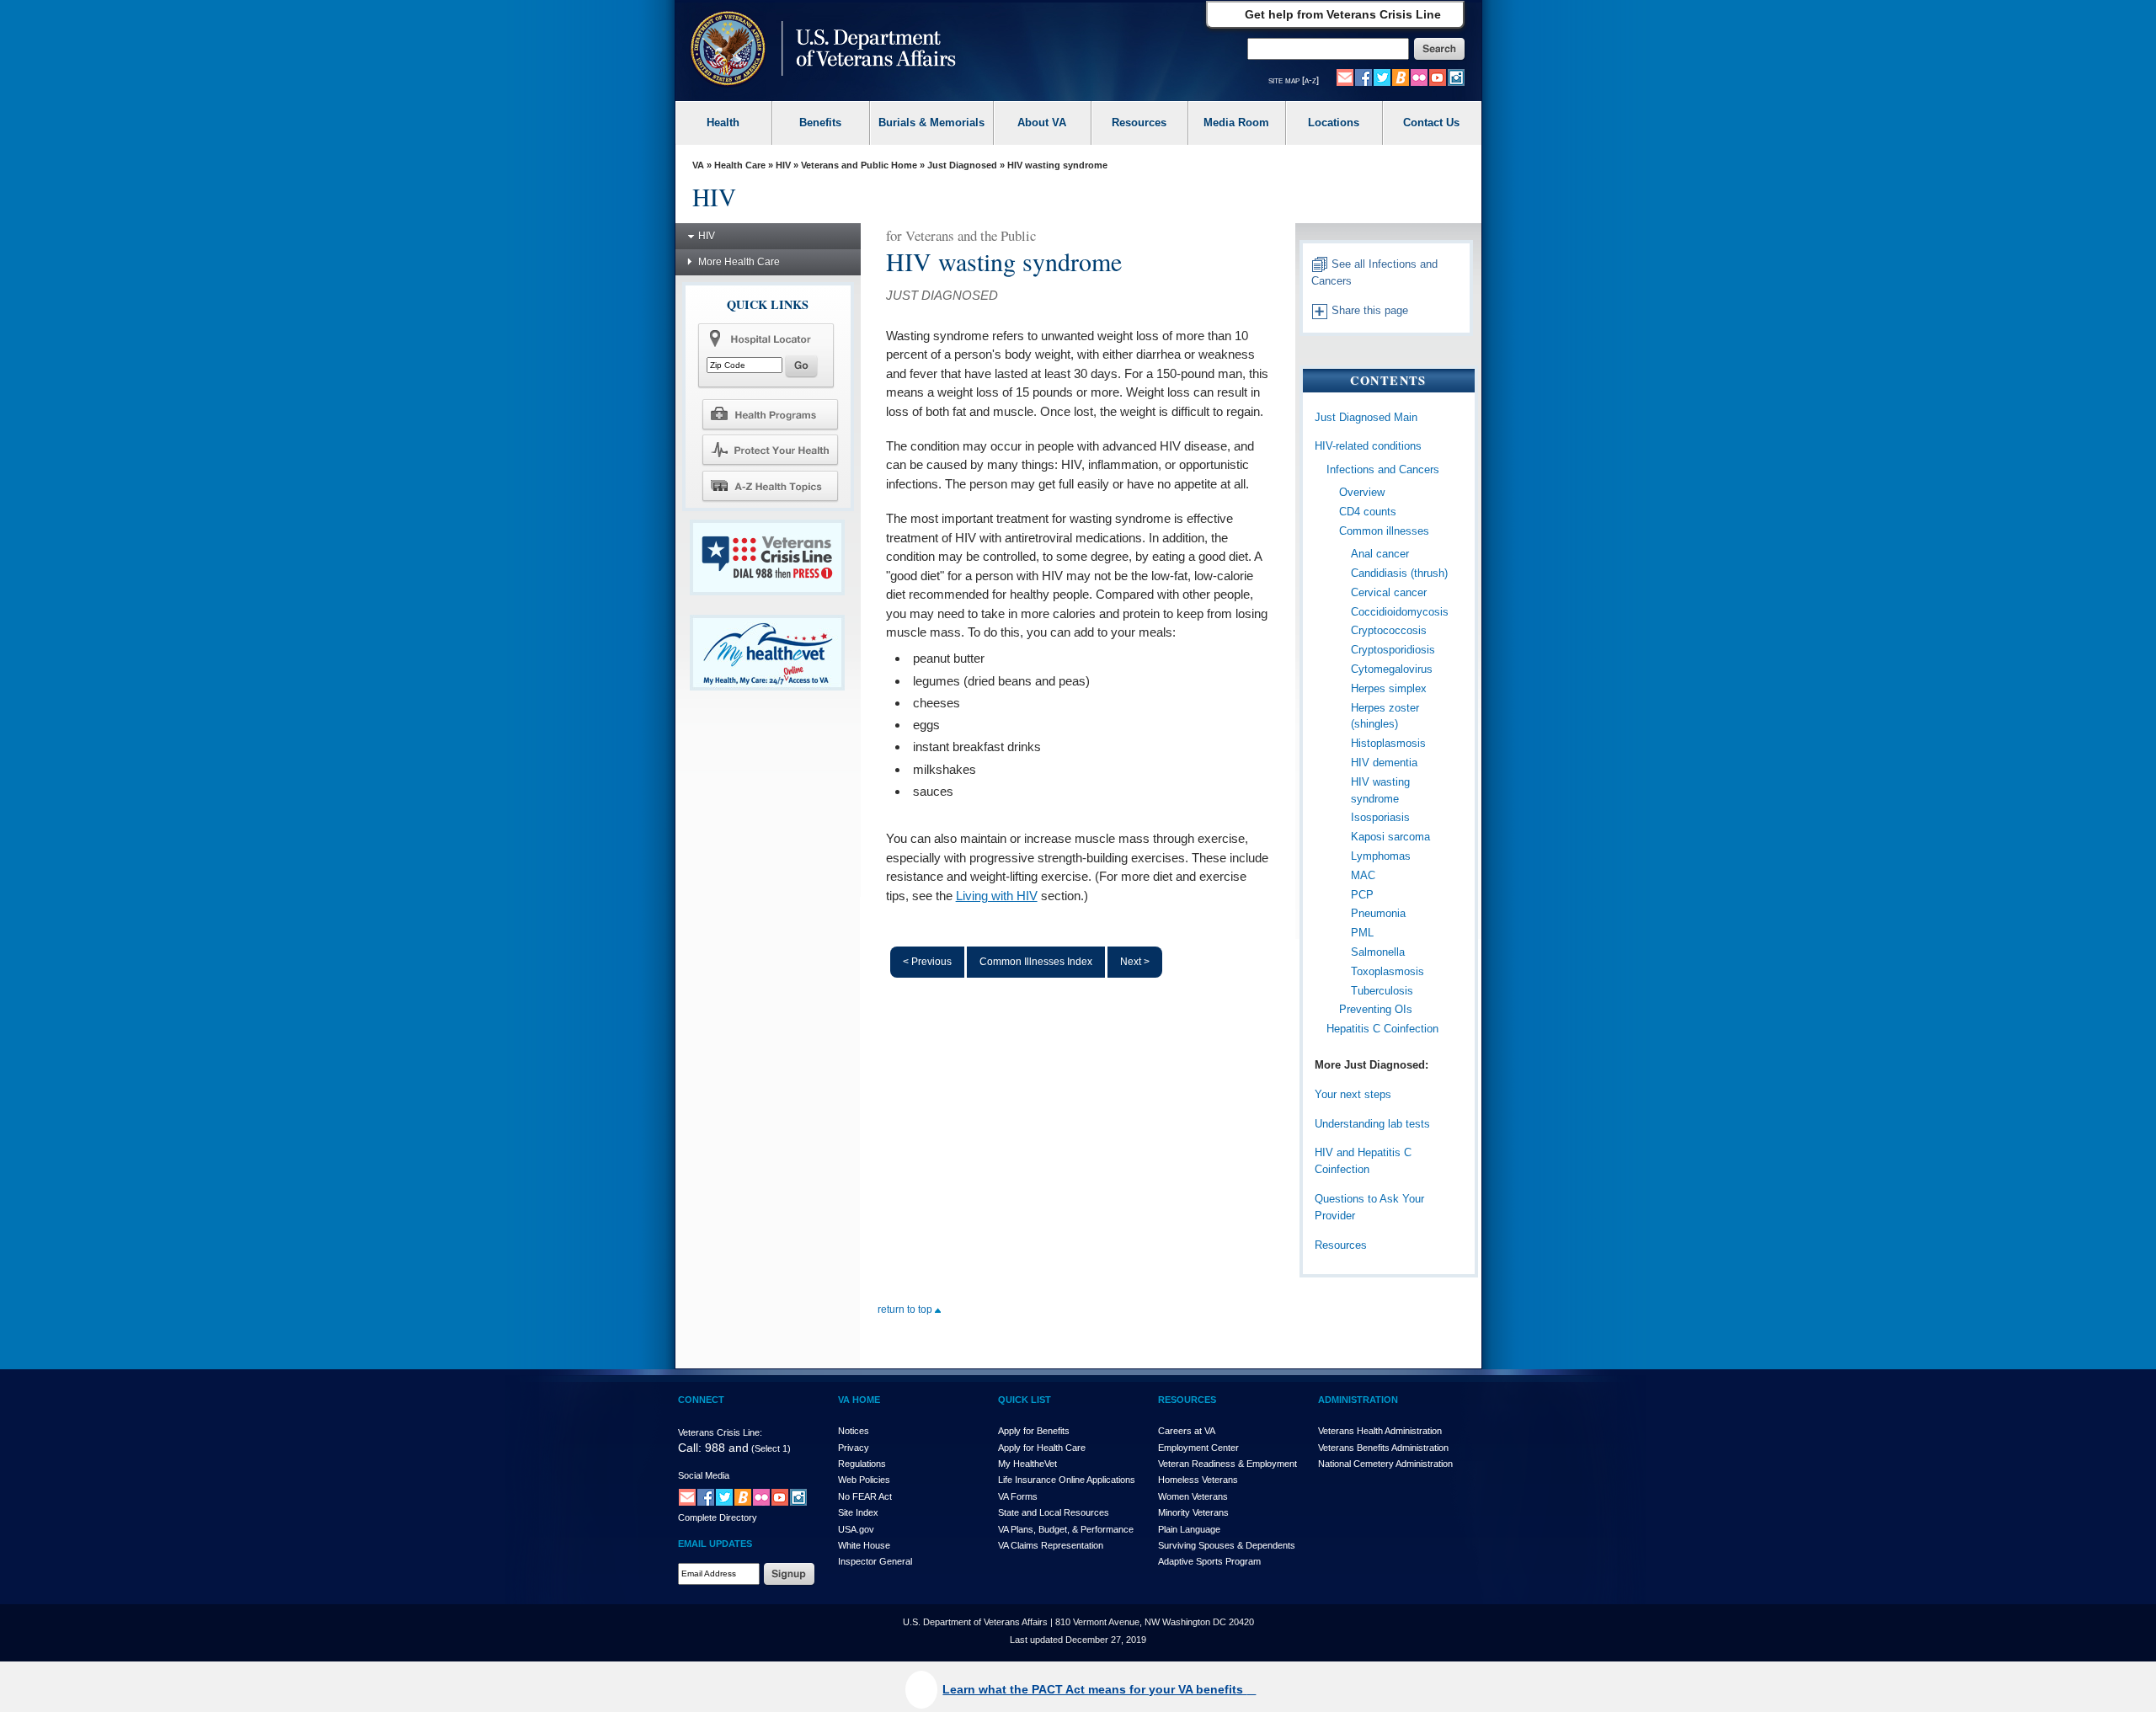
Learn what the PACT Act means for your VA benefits (1094, 1689)
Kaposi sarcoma (1390, 837)
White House (864, 1545)
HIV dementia (1384, 763)
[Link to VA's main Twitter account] (1382, 77)
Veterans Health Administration (1380, 1431)
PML (1362, 933)
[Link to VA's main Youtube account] (1438, 77)
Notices (854, 1431)
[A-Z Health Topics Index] (770, 486)
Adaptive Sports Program (1209, 1561)
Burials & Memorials (931, 123)
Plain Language (1189, 1529)
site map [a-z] (1294, 80)
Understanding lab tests (1372, 1124)
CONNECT (701, 1400)
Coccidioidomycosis (1400, 612)
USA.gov (856, 1529)
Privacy (854, 1448)
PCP (1362, 895)
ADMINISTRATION (1358, 1400)
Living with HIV (997, 896)
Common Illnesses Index (1036, 962)
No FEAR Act (865, 1496)
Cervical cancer (1389, 592)
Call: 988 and (713, 1448)
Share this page (1368, 310)
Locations (1334, 123)
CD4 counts (1368, 512)
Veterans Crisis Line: (720, 1432)
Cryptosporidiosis (1393, 650)
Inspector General (875, 1561)
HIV (783, 165)
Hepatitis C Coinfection (1382, 1029)
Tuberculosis (1382, 991)
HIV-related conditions (1368, 446)
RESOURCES (1187, 1400)
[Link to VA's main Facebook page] (1364, 77)
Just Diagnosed (962, 165)
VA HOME (859, 1400)
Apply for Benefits (1034, 1431)
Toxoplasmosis (1388, 971)
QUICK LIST (1025, 1400)
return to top (906, 1309)
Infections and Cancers (1383, 469)
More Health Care (739, 262)
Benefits (820, 123)
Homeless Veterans (1198, 1480)
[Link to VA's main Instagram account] (1456, 77)
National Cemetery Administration (1385, 1464)
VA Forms (1018, 1496)
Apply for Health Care (1042, 1448)
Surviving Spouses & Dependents (1227, 1545)
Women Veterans (1193, 1496)
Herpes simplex (1389, 688)
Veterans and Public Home (859, 165)
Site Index (858, 1512)
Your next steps (1353, 1094)
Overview (1362, 492)
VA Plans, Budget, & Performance (1066, 1529)
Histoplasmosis (1388, 743)
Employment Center (1198, 1448)
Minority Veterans (1193, 1512)
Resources (1139, 123)
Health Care (740, 165)
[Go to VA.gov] (819, 50)
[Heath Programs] (770, 413)
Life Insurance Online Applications (1067, 1480)
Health (723, 123)
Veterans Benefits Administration (1383, 1448)
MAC (1363, 875)
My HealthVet (1027, 1464)
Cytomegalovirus (1392, 669)
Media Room (1236, 123)
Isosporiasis (1380, 817)
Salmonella (1378, 952)
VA (698, 165)
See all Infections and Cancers (1374, 273)
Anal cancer (1380, 554)
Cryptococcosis (1389, 630)
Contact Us (1431, 123)
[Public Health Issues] (770, 450)
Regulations (862, 1464)
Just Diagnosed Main (1366, 417)
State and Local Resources (1054, 1512)
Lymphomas (1381, 856)
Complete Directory (718, 1517)
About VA (1042, 123)
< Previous (927, 962)
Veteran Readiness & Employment (1227, 1464)
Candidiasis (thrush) (1399, 573)
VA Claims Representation (1051, 1545)
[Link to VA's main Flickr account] (1419, 77)
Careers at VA (1187, 1431)
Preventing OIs (1376, 1009)
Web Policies (864, 1480)
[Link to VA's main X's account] (724, 1496)
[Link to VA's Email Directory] (1345, 77)
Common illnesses (1384, 531)
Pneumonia (1378, 913)
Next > (1135, 962)
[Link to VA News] (1401, 77)
